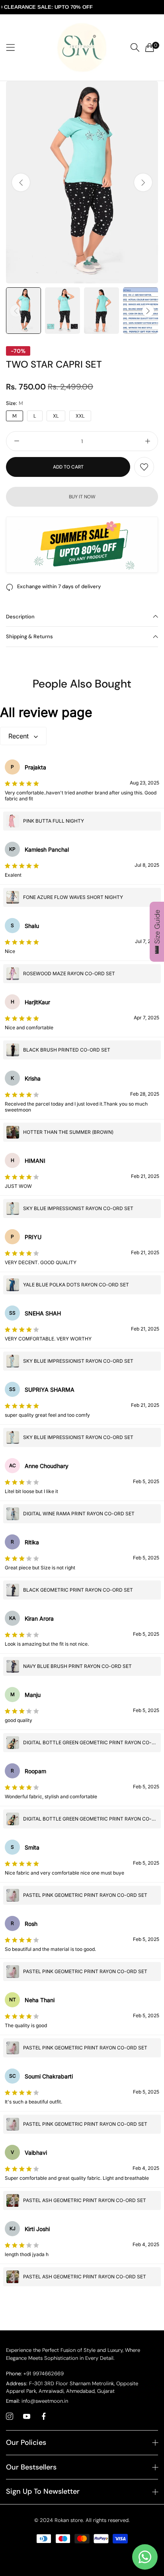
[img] (22, 783)
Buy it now (82, 497)
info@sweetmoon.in (37, 2401)
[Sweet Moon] (82, 47)
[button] (143, 182)
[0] (150, 47)
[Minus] (17, 441)
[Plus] (147, 441)
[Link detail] (10, 2417)
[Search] (135, 47)
